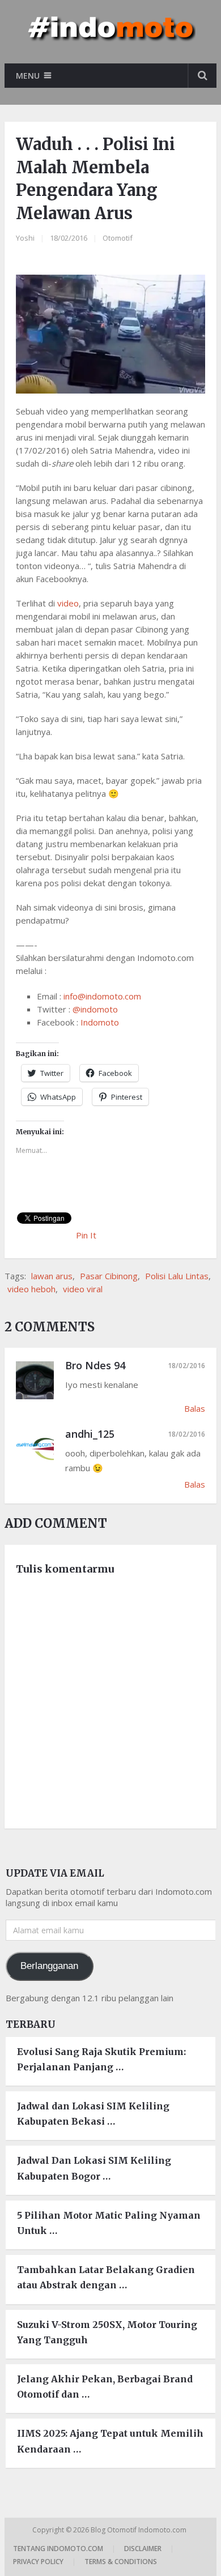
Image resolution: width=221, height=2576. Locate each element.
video (68, 603)
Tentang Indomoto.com (58, 2549)
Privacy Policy (38, 2562)
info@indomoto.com (102, 996)
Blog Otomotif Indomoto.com (139, 2530)
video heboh (31, 1289)
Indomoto (100, 1022)
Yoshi (25, 238)
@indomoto (95, 1009)
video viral (83, 1289)
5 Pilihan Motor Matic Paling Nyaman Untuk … (109, 2223)
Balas (195, 1408)
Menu (28, 76)
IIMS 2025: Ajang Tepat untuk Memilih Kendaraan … (110, 2441)
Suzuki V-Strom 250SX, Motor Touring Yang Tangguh (107, 2332)
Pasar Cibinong (109, 1276)
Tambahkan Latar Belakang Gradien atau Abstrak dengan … (106, 2277)
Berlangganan (49, 1966)
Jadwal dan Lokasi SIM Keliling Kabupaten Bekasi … (93, 2114)
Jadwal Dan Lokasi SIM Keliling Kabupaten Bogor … (94, 2168)
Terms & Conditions (121, 2562)
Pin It (86, 1235)
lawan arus (52, 1276)
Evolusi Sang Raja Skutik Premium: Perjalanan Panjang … (101, 2059)
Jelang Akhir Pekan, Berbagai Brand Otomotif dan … (105, 2387)
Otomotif (118, 238)
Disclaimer (143, 2549)
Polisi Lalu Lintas (177, 1276)
